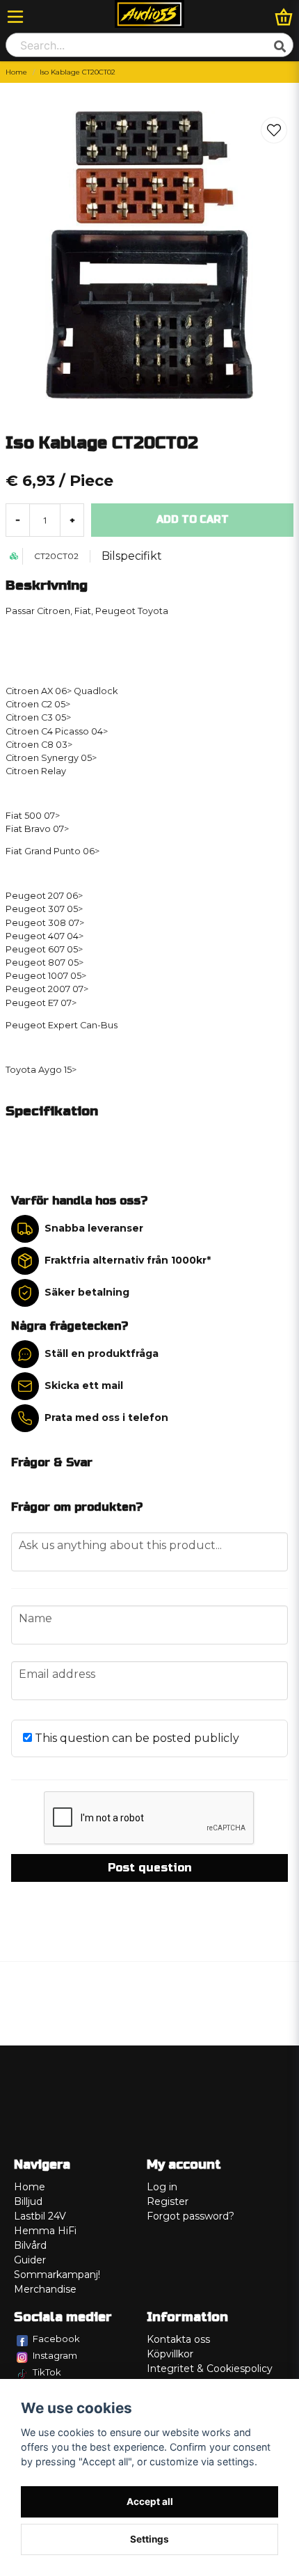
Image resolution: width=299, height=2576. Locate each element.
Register (168, 2201)
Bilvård (30, 2245)
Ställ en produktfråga (102, 1353)
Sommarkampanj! (57, 2275)
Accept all (150, 2502)
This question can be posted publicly (136, 1738)
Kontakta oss (178, 2339)
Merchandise (45, 2289)
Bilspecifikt (132, 556)
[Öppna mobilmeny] (15, 17)
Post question (149, 1868)
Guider (30, 2260)
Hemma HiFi (45, 2231)
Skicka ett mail (84, 1385)
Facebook (56, 2339)
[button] (274, 130)
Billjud (28, 2201)
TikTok (47, 2372)
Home (16, 72)
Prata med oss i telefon (106, 1417)
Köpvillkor (170, 2354)
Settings (149, 2539)
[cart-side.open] (284, 17)
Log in (162, 2187)
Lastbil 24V (40, 2216)
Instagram (55, 2355)
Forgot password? (191, 2216)
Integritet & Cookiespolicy (210, 2369)
